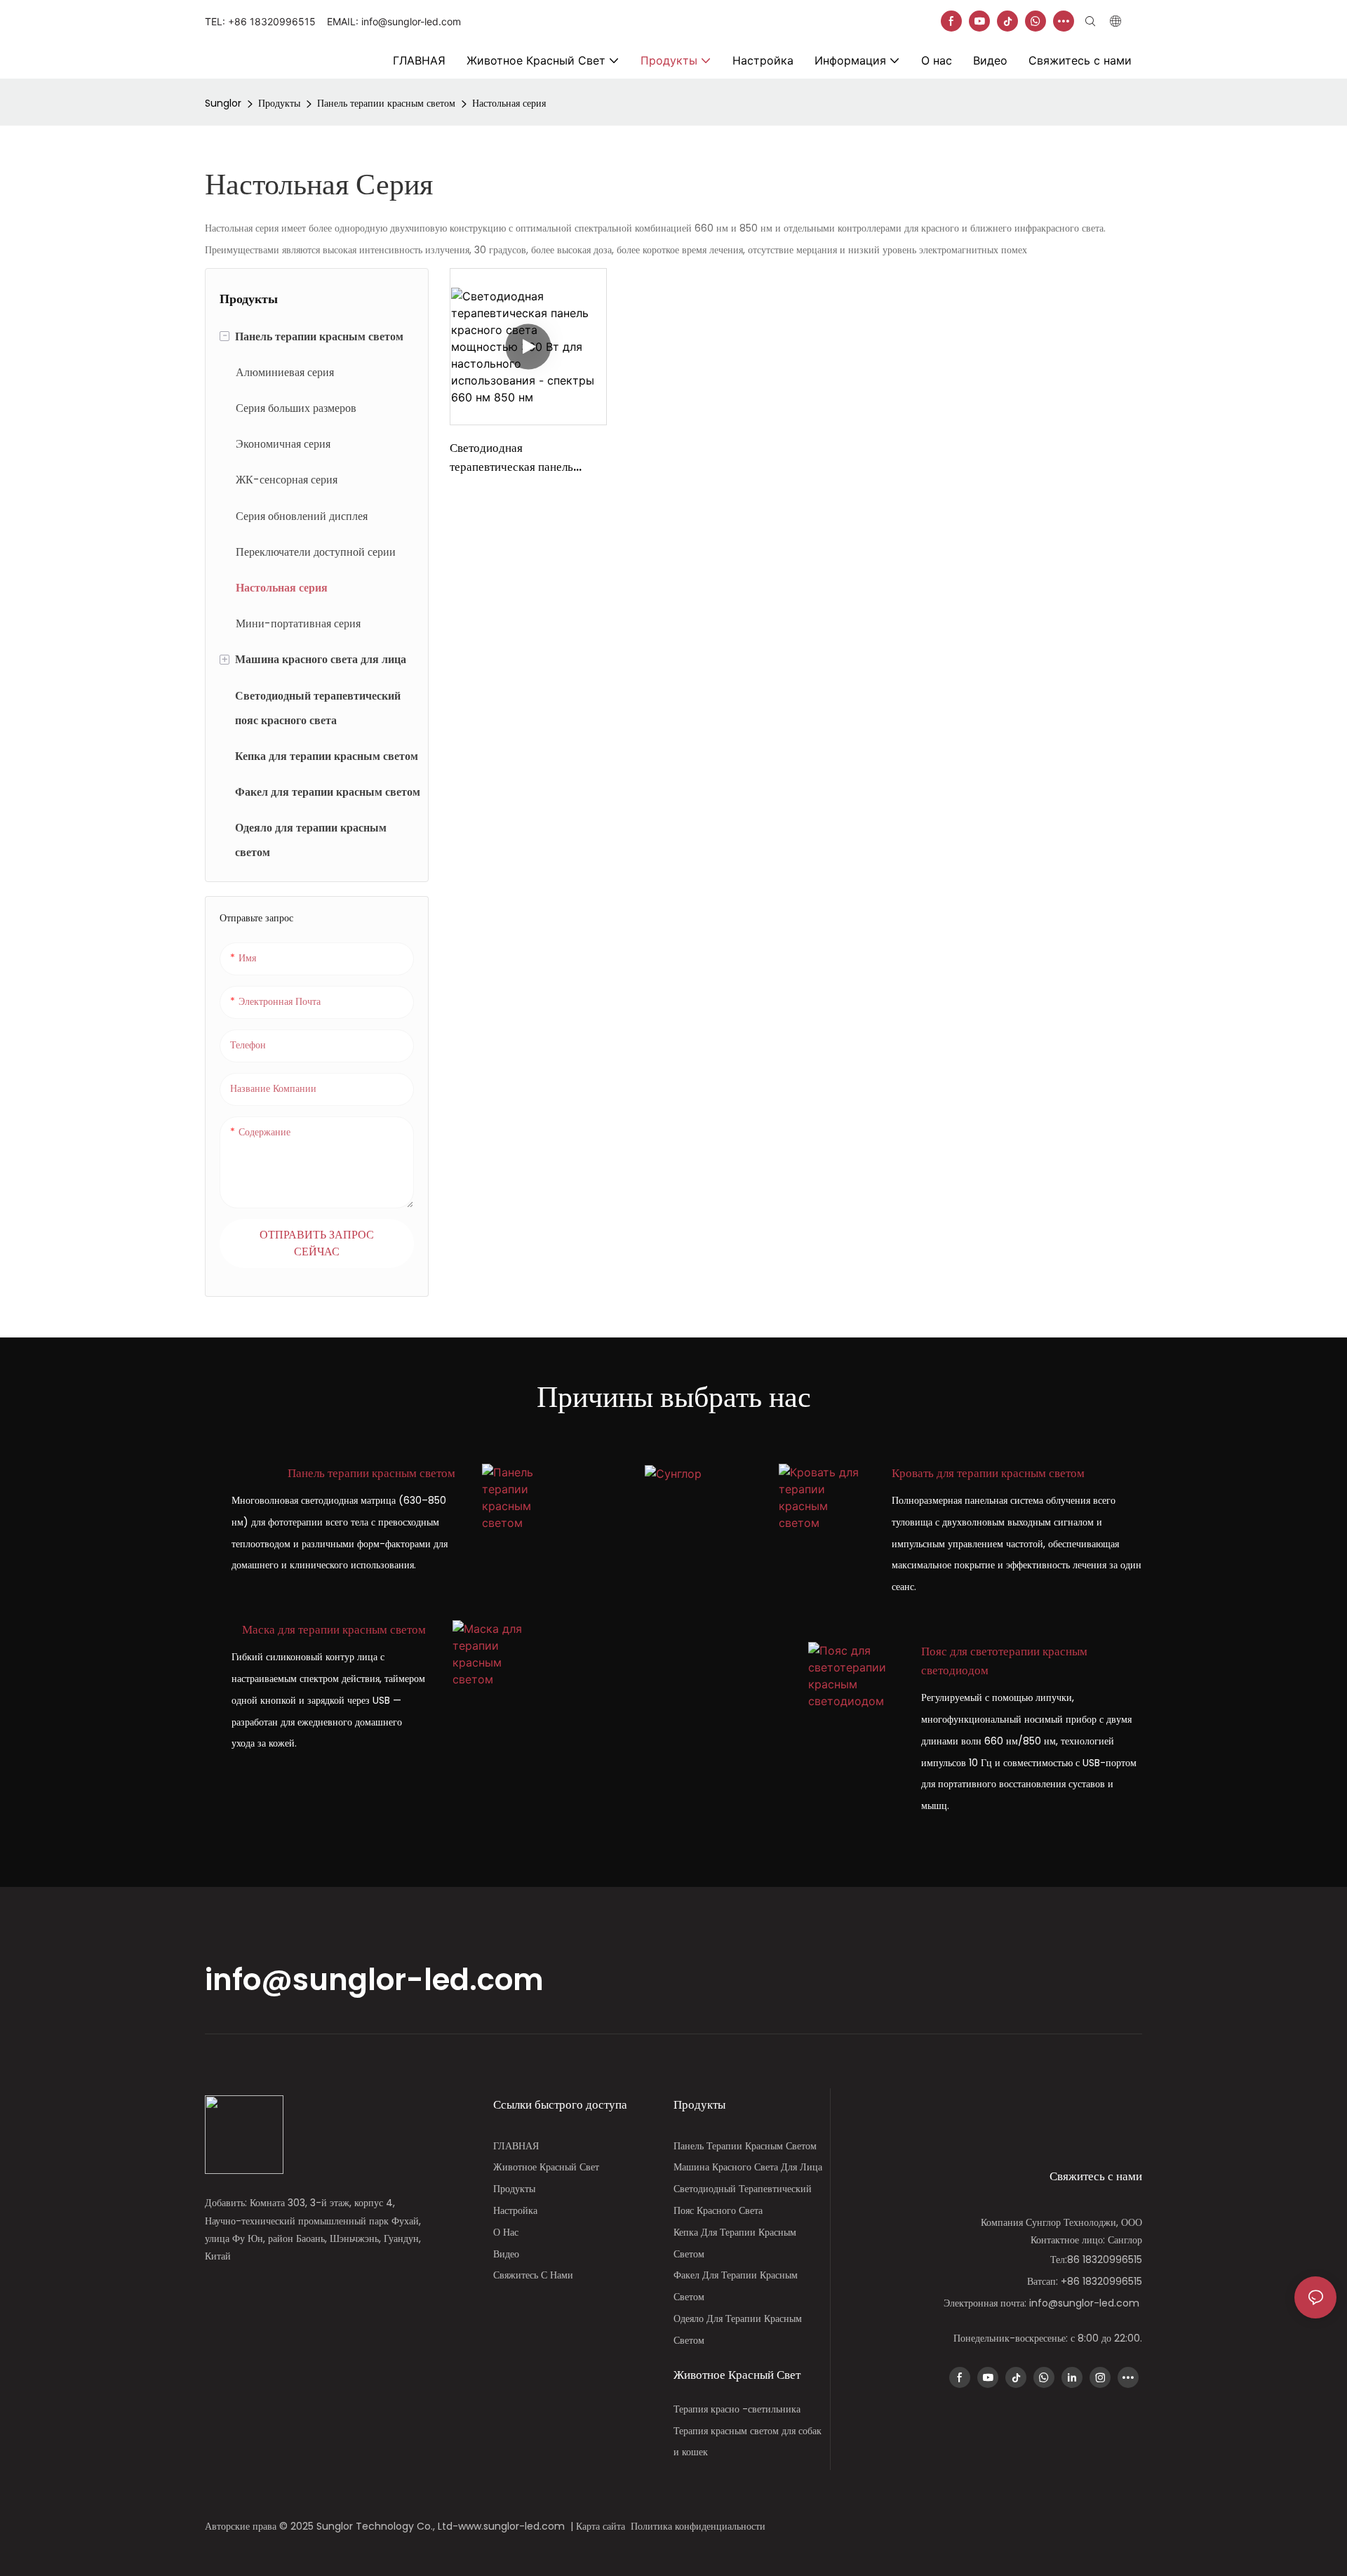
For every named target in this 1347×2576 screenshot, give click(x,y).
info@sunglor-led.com (374, 1980)
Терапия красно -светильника (737, 2409)
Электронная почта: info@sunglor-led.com (1043, 2303)
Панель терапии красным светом (386, 103)
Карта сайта (603, 2526)
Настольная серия (509, 103)
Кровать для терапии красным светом (988, 1473)
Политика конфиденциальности (699, 2526)
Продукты (279, 103)
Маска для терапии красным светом (334, 1629)
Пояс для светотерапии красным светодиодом (1004, 1661)
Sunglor (223, 103)
